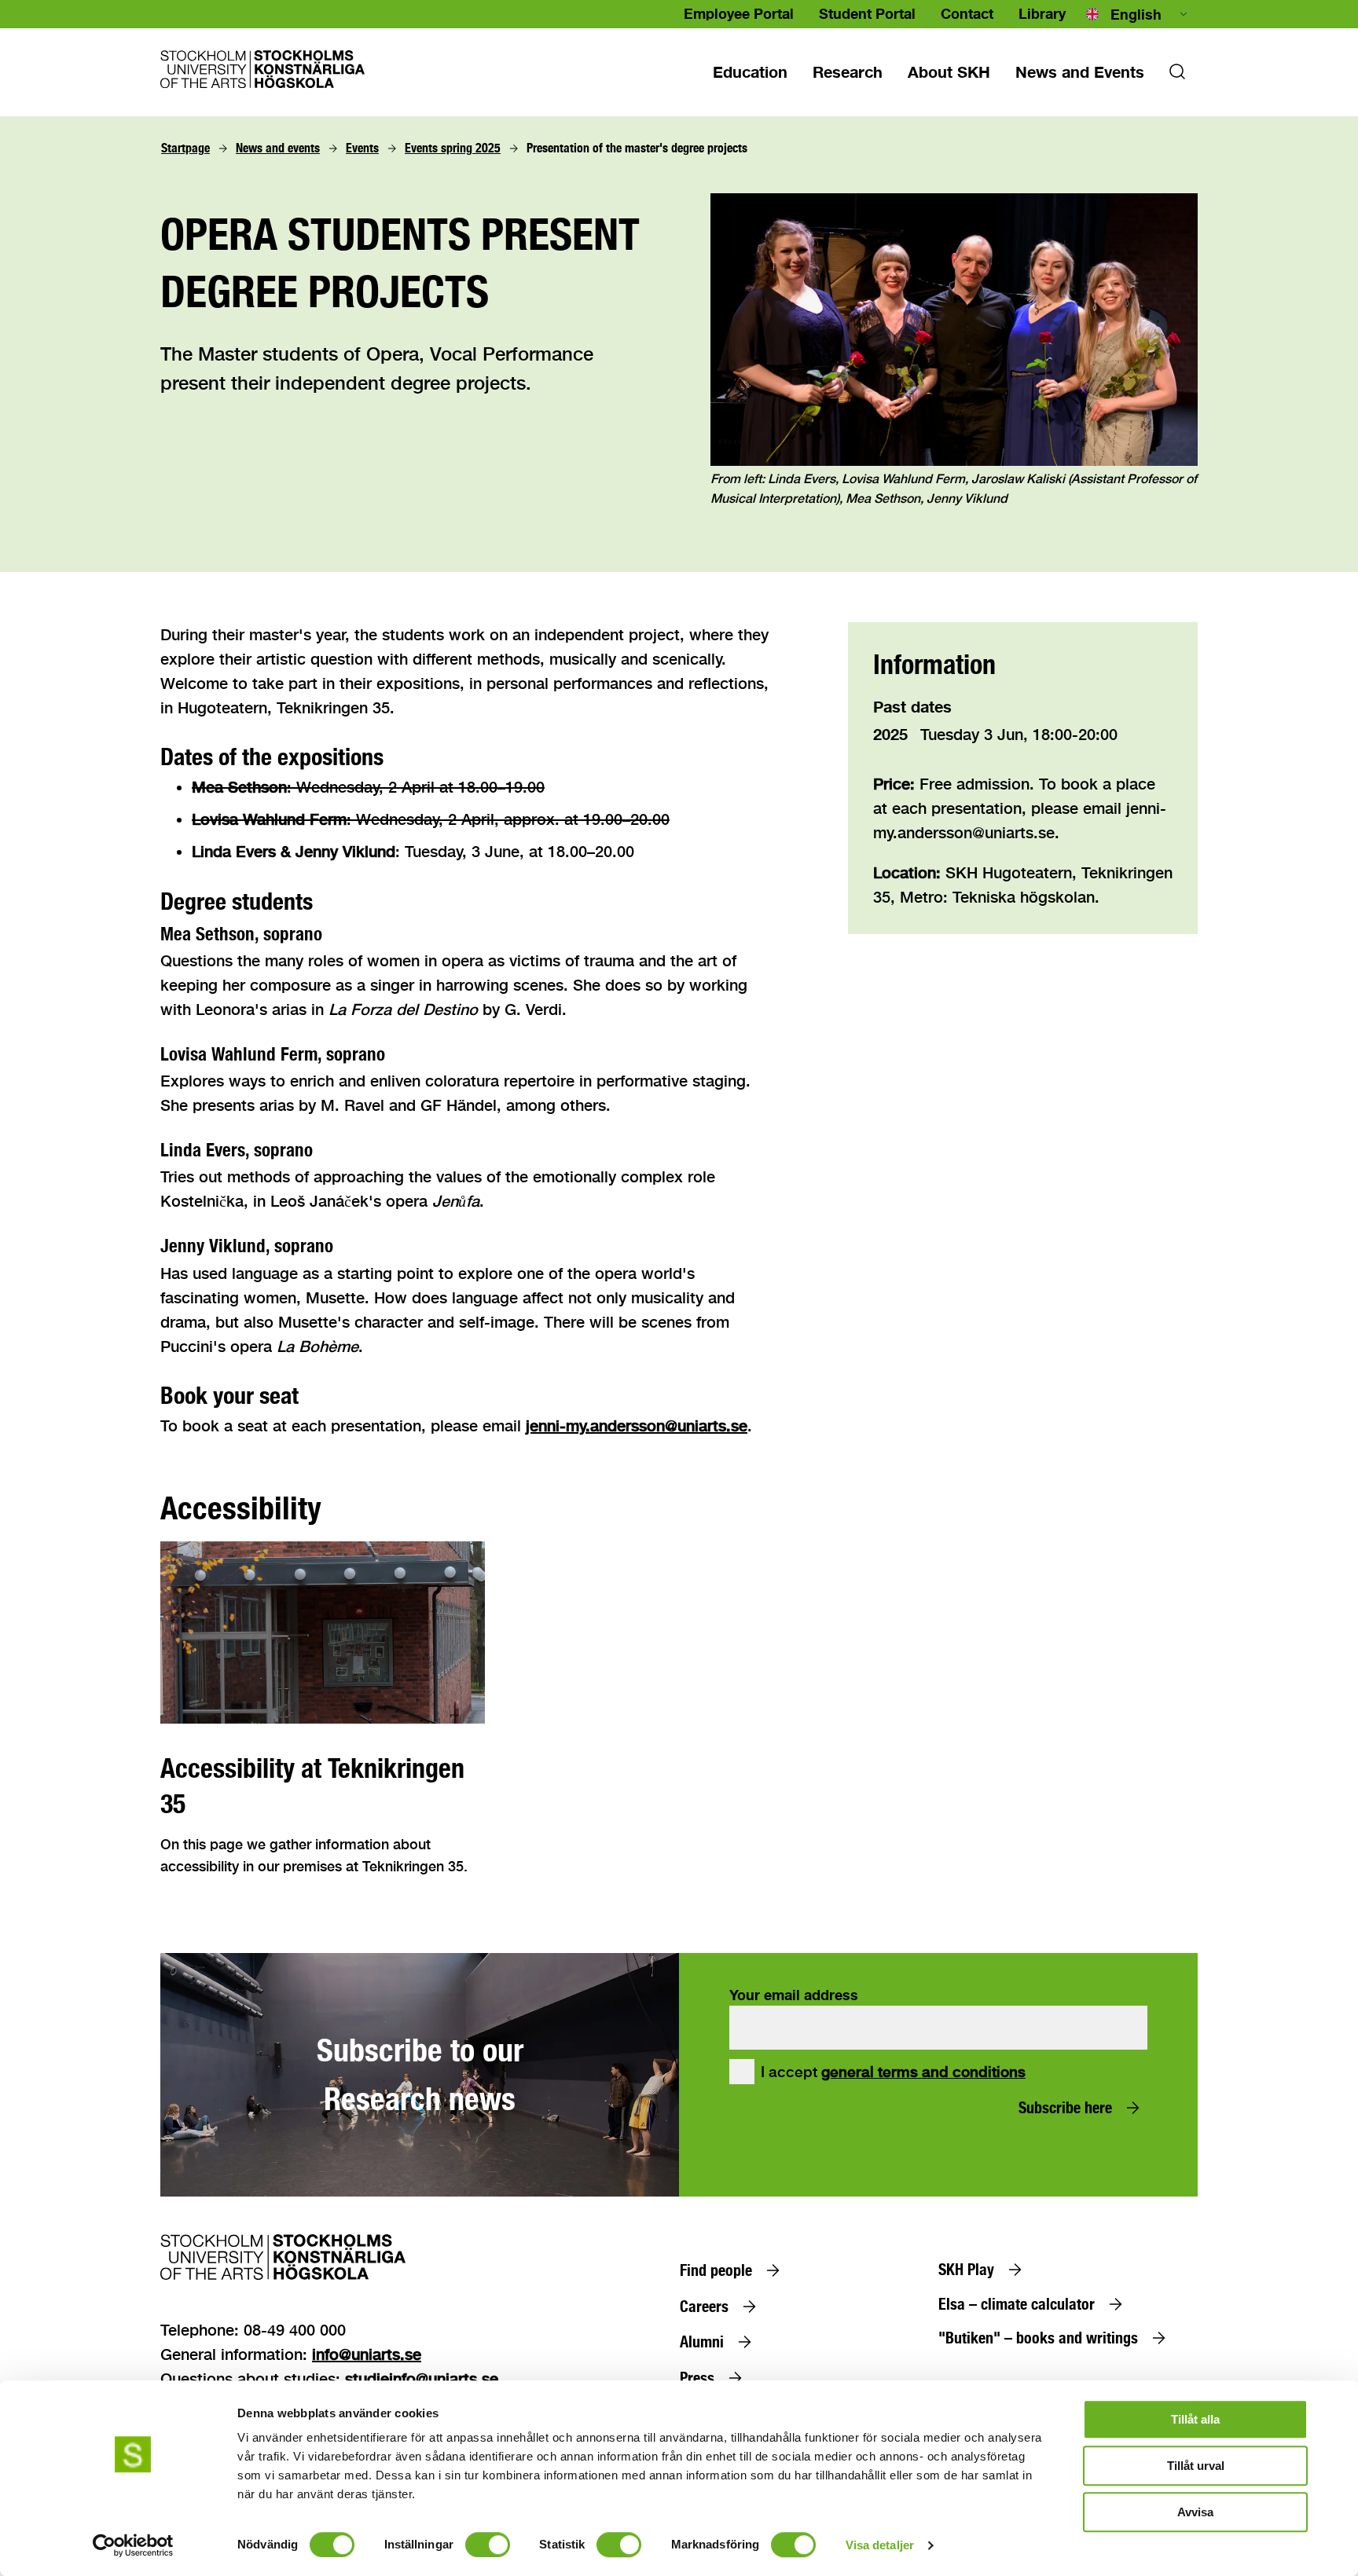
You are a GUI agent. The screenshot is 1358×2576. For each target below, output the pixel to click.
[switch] (488, 2545)
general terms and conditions (923, 2072)
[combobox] (1138, 14)
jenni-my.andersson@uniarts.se (637, 1425)
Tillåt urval (1196, 2466)
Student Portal (867, 13)
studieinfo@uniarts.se (422, 2378)
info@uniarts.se (367, 2354)
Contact (967, 13)
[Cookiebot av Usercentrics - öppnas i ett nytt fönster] (133, 2545)
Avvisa (1195, 2512)
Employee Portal (739, 13)
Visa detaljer (880, 2545)
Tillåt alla (1195, 2419)
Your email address (794, 1995)
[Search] (1177, 76)
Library (1042, 13)
